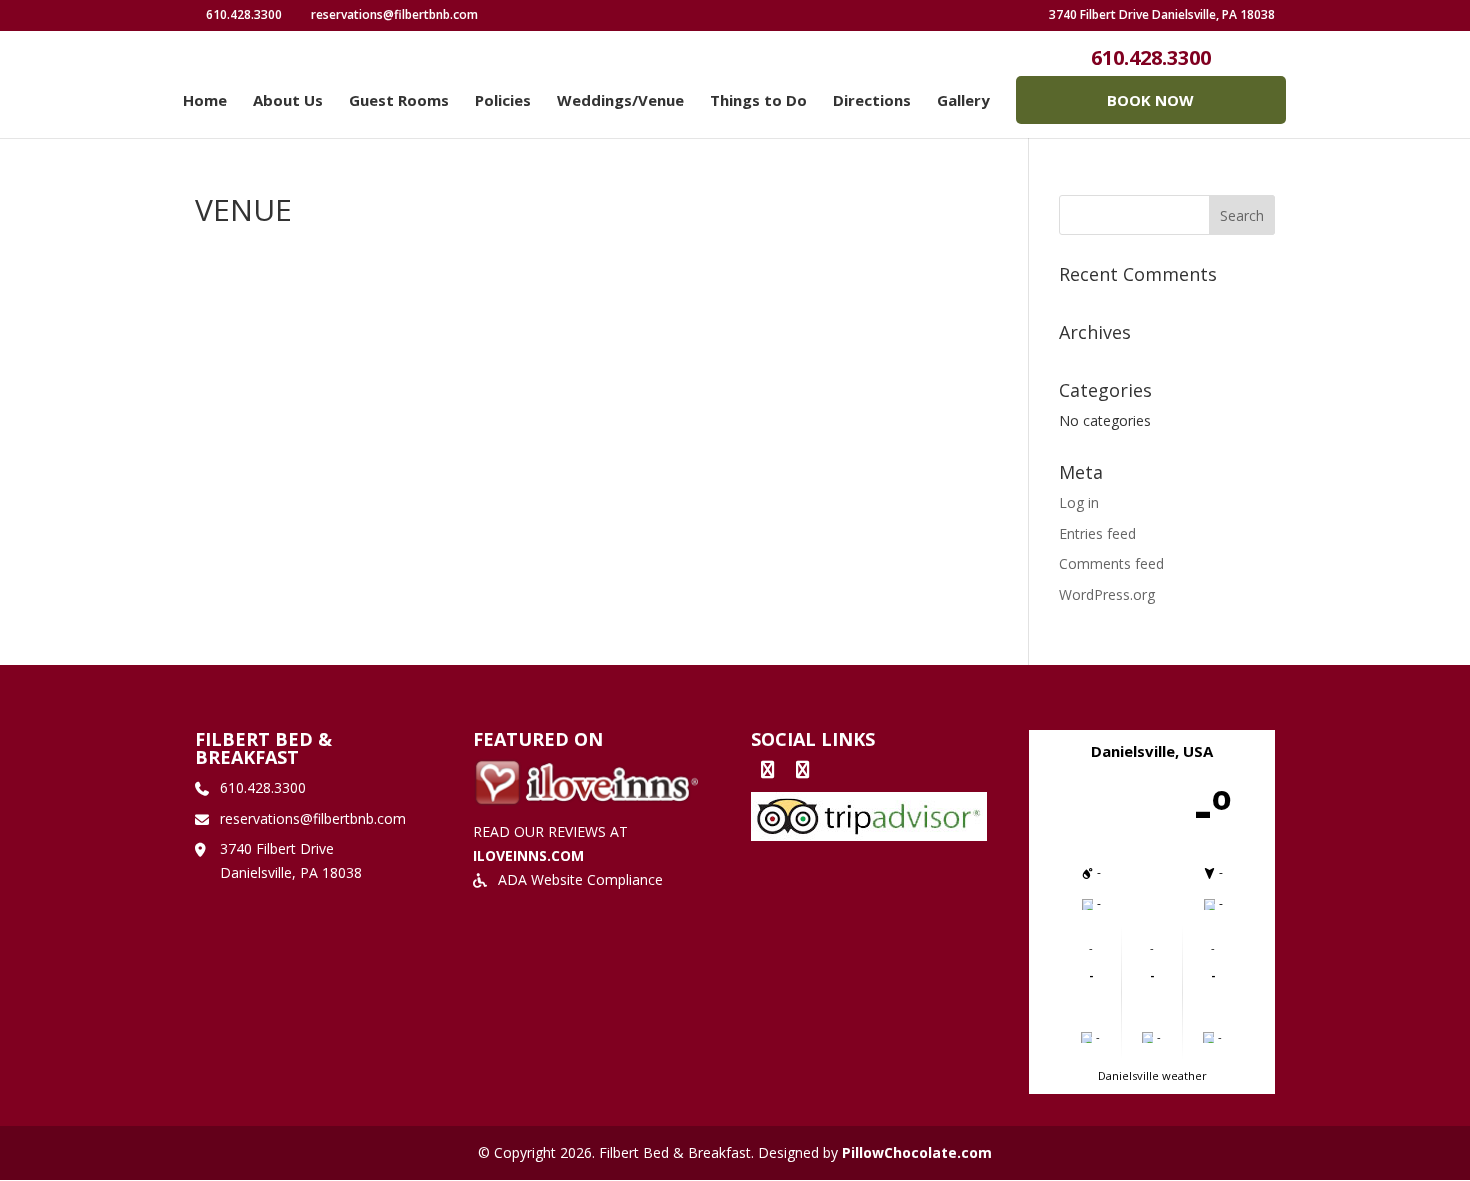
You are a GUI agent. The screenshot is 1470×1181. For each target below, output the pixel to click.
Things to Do (758, 101)
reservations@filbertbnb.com (313, 818)
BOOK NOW (1150, 100)
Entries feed (1097, 533)
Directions (872, 101)
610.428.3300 (1151, 58)
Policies (503, 101)
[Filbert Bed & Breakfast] (767, 769)
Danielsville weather (1152, 1075)
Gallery (963, 101)
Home (205, 101)
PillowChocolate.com (917, 1152)
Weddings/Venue (620, 101)
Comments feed (1111, 563)
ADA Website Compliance (580, 879)
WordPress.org (1107, 594)
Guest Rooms (399, 101)
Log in (1079, 502)
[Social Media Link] (498, 14)
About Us (288, 101)
